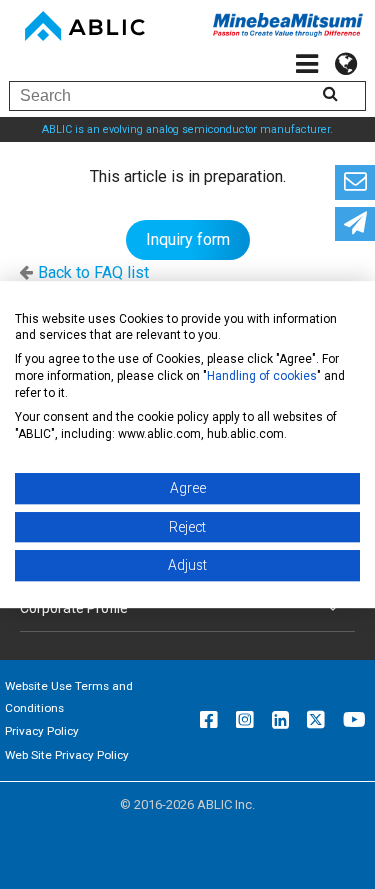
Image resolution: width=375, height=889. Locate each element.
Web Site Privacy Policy (67, 755)
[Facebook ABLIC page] (209, 720)
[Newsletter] (355, 224)
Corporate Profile (74, 608)
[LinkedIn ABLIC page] (280, 720)
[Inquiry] (355, 182)
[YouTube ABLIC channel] (354, 720)
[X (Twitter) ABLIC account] (316, 720)
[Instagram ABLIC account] (245, 720)
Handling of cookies (262, 376)
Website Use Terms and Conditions (69, 697)
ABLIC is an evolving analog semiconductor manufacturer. (187, 129)
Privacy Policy (42, 731)
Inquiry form (188, 239)
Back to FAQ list (93, 272)
